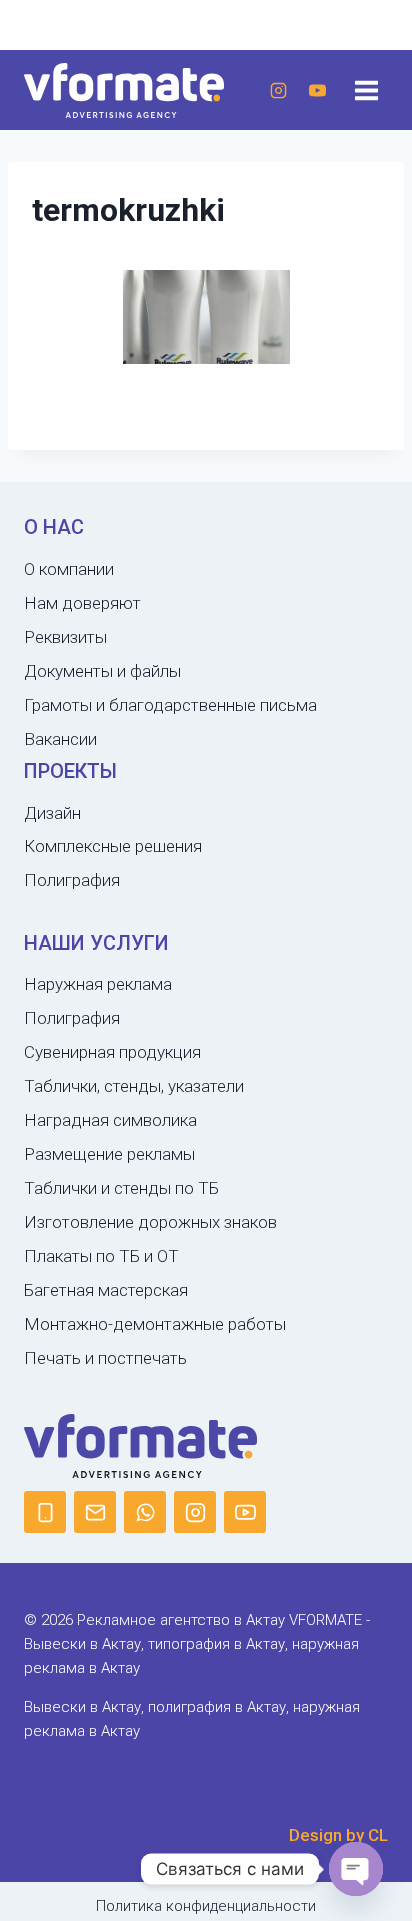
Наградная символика (110, 1120)
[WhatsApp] (145, 1512)
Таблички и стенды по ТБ (121, 1188)
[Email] (95, 1512)
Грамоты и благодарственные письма (170, 705)
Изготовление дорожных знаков (150, 1222)
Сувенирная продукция (112, 1052)
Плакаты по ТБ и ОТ (101, 1256)
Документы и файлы (102, 671)
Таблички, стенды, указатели (134, 1086)
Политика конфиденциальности (206, 1906)
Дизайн (52, 813)
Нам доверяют (82, 603)
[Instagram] (278, 90)
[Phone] (45, 1512)
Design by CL (338, 1835)
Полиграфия (72, 880)
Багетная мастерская (106, 1290)
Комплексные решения (113, 846)
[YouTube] (317, 90)
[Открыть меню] (366, 90)
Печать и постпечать (105, 1358)
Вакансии (60, 739)
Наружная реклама (98, 984)
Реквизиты (65, 637)
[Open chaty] (356, 1869)
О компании (69, 569)
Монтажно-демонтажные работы (155, 1324)
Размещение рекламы (109, 1154)
